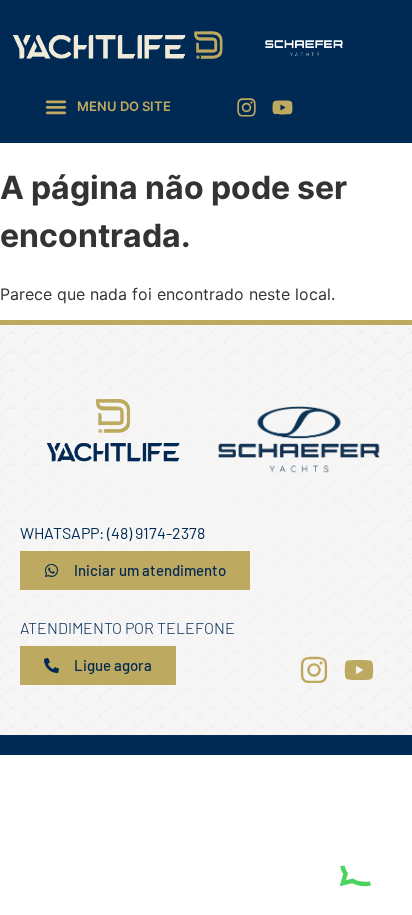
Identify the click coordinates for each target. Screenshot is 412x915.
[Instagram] (246, 107)
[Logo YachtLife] (117, 45)
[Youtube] (282, 107)
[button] (108, 106)
